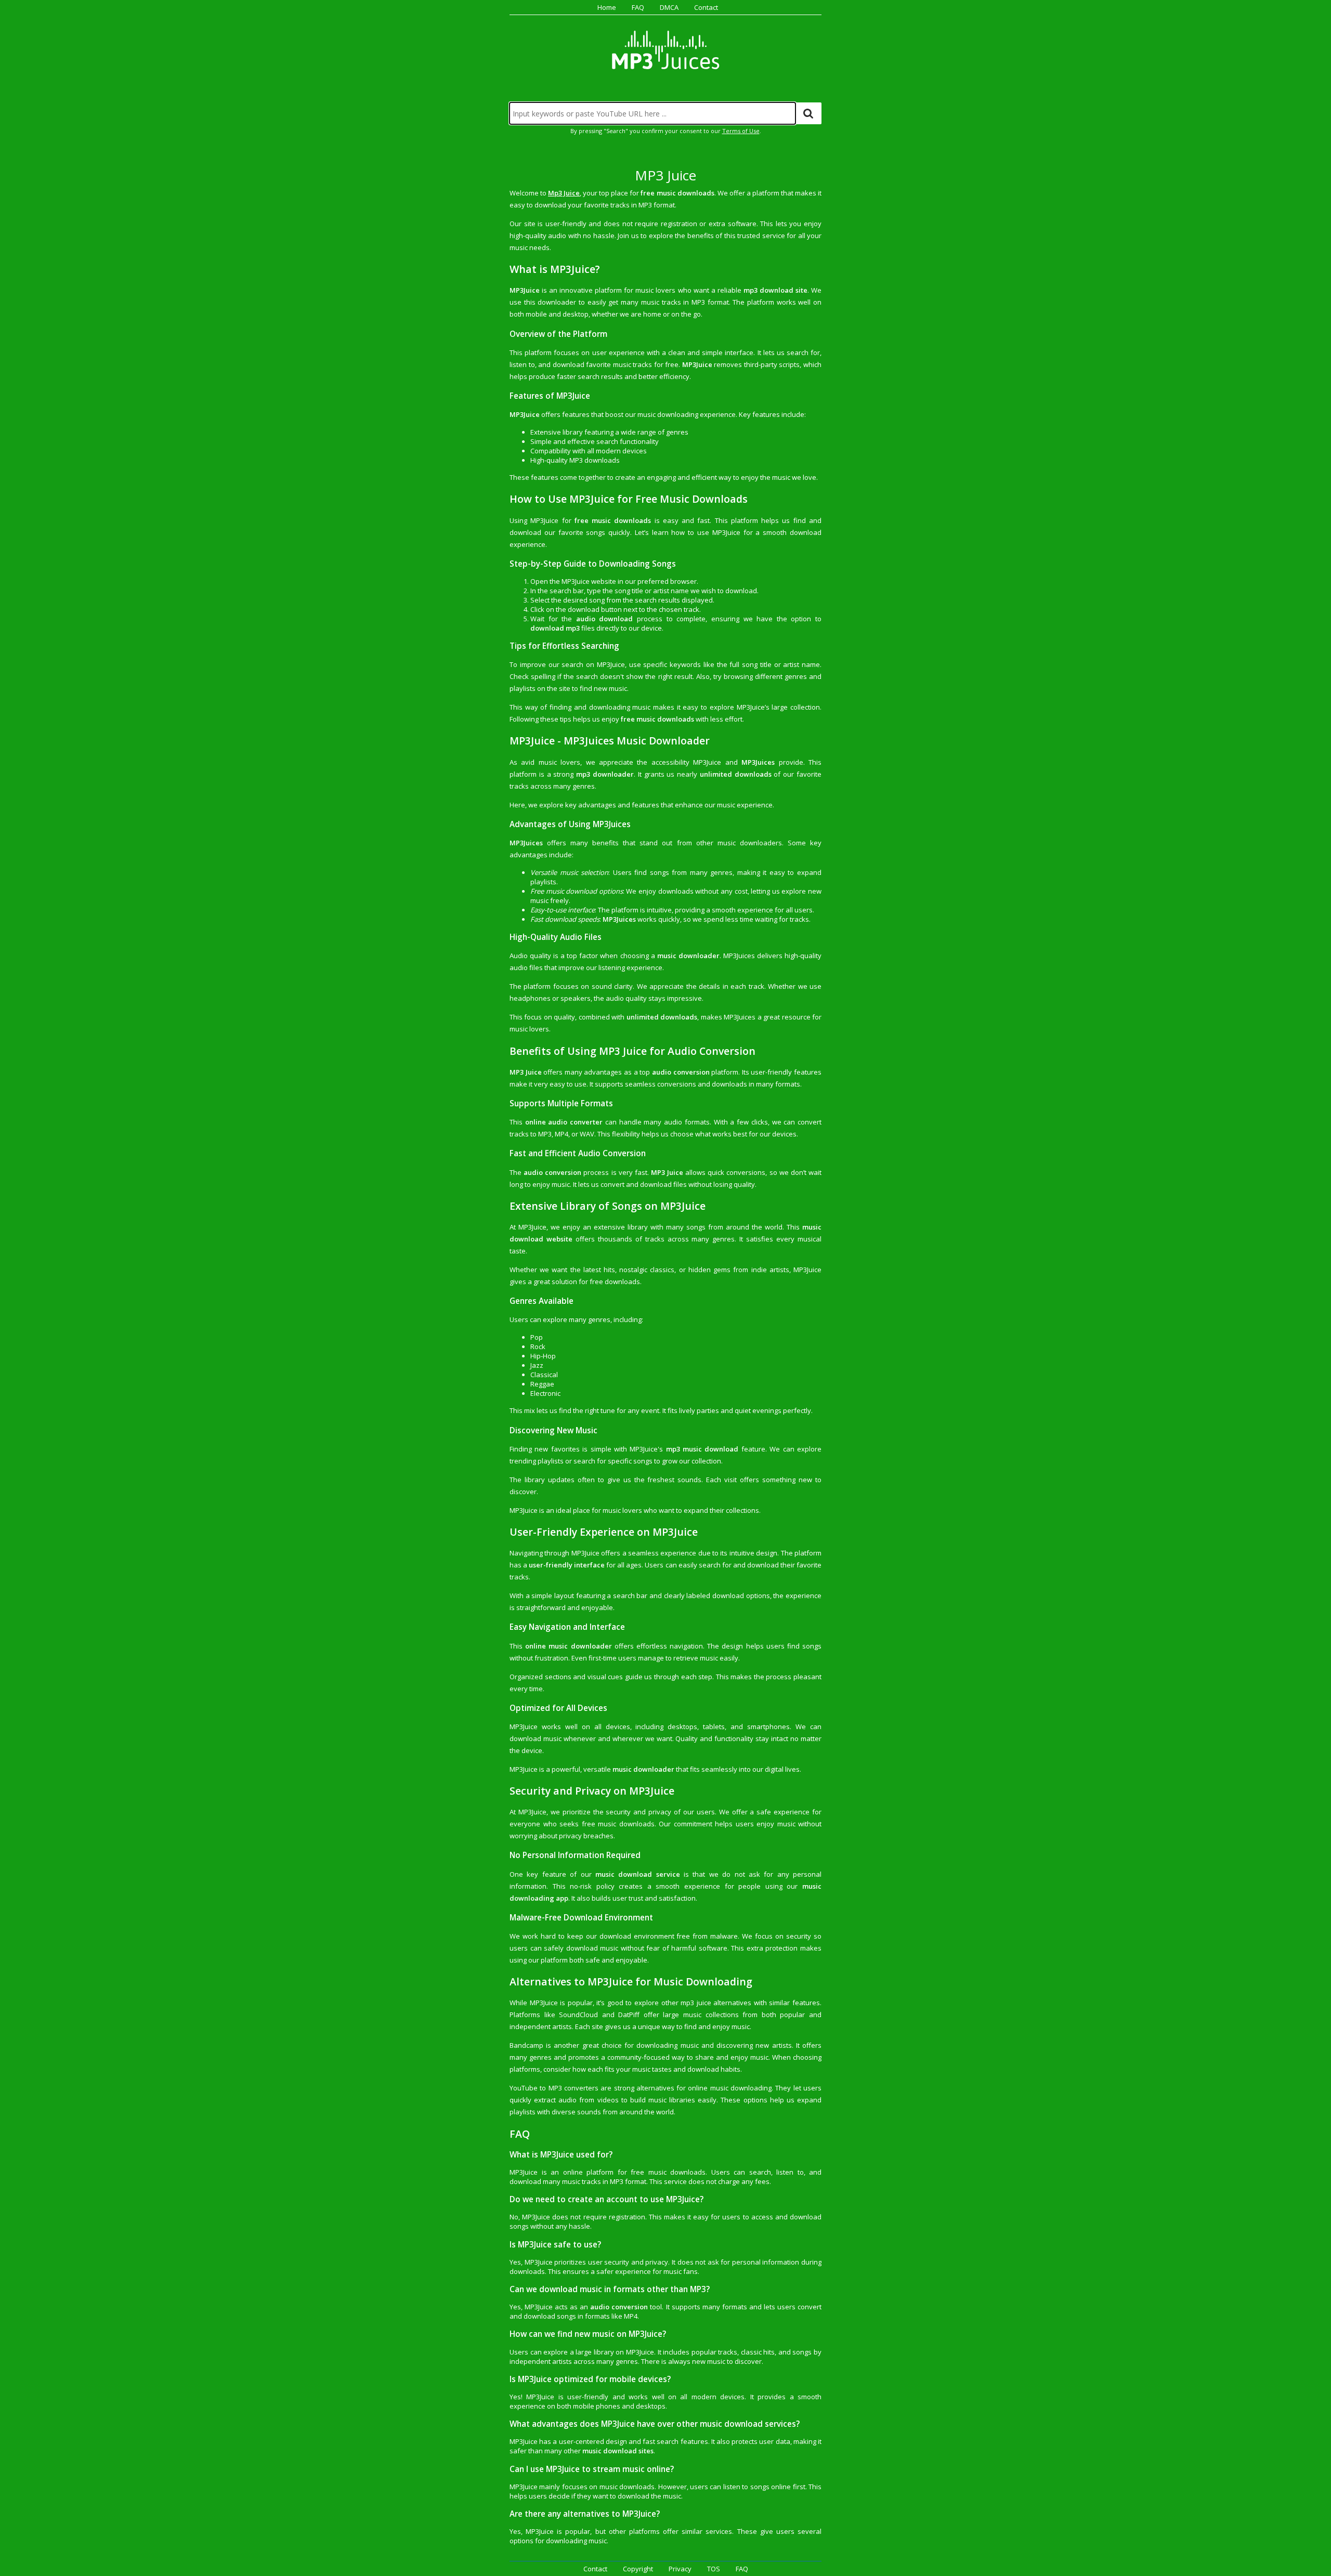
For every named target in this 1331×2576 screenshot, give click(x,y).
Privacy (680, 2569)
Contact (706, 7)
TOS (714, 2569)
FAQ (638, 7)
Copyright (638, 2569)
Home (607, 7)
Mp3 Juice (564, 193)
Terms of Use (741, 131)
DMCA (669, 7)
